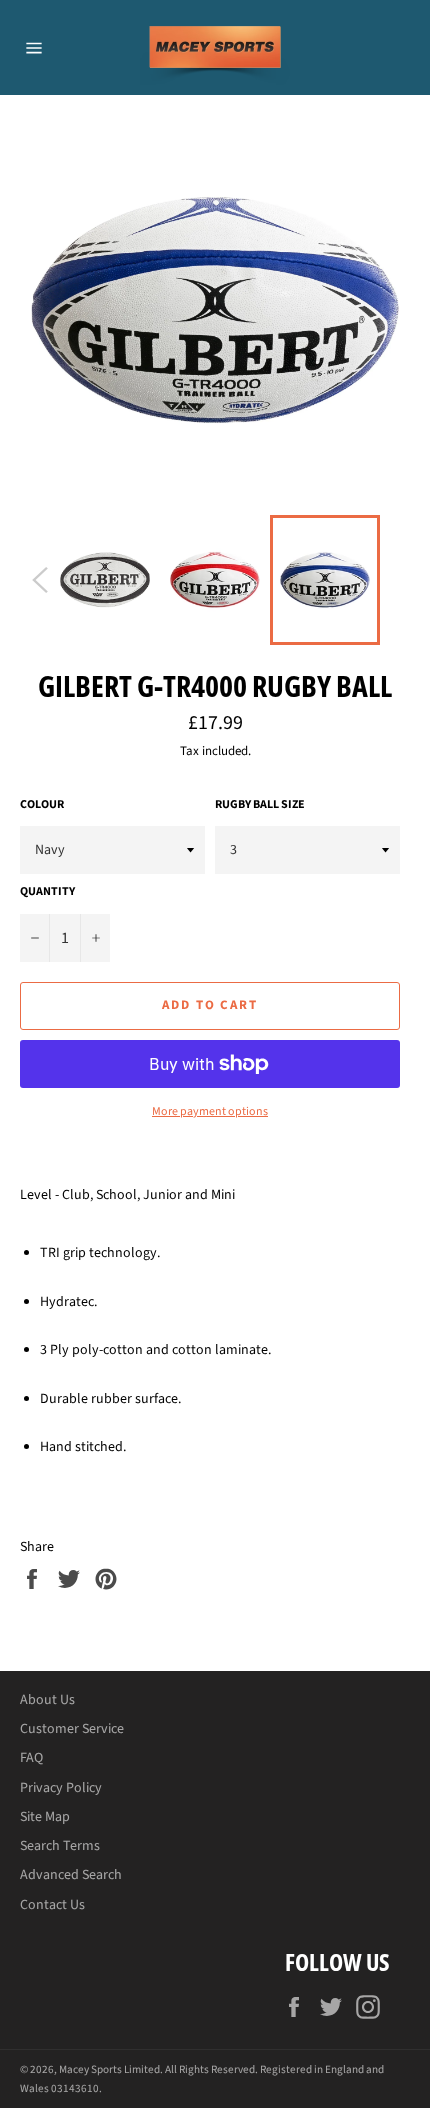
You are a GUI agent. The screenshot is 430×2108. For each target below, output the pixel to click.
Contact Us (52, 1905)
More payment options (210, 1112)
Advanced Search (71, 1875)
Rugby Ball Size (260, 805)
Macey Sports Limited (109, 2069)
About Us (47, 1700)
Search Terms (60, 1846)
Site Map (45, 1817)
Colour (42, 805)
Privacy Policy (61, 1788)
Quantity (47, 892)
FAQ (31, 1758)
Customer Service (72, 1729)
